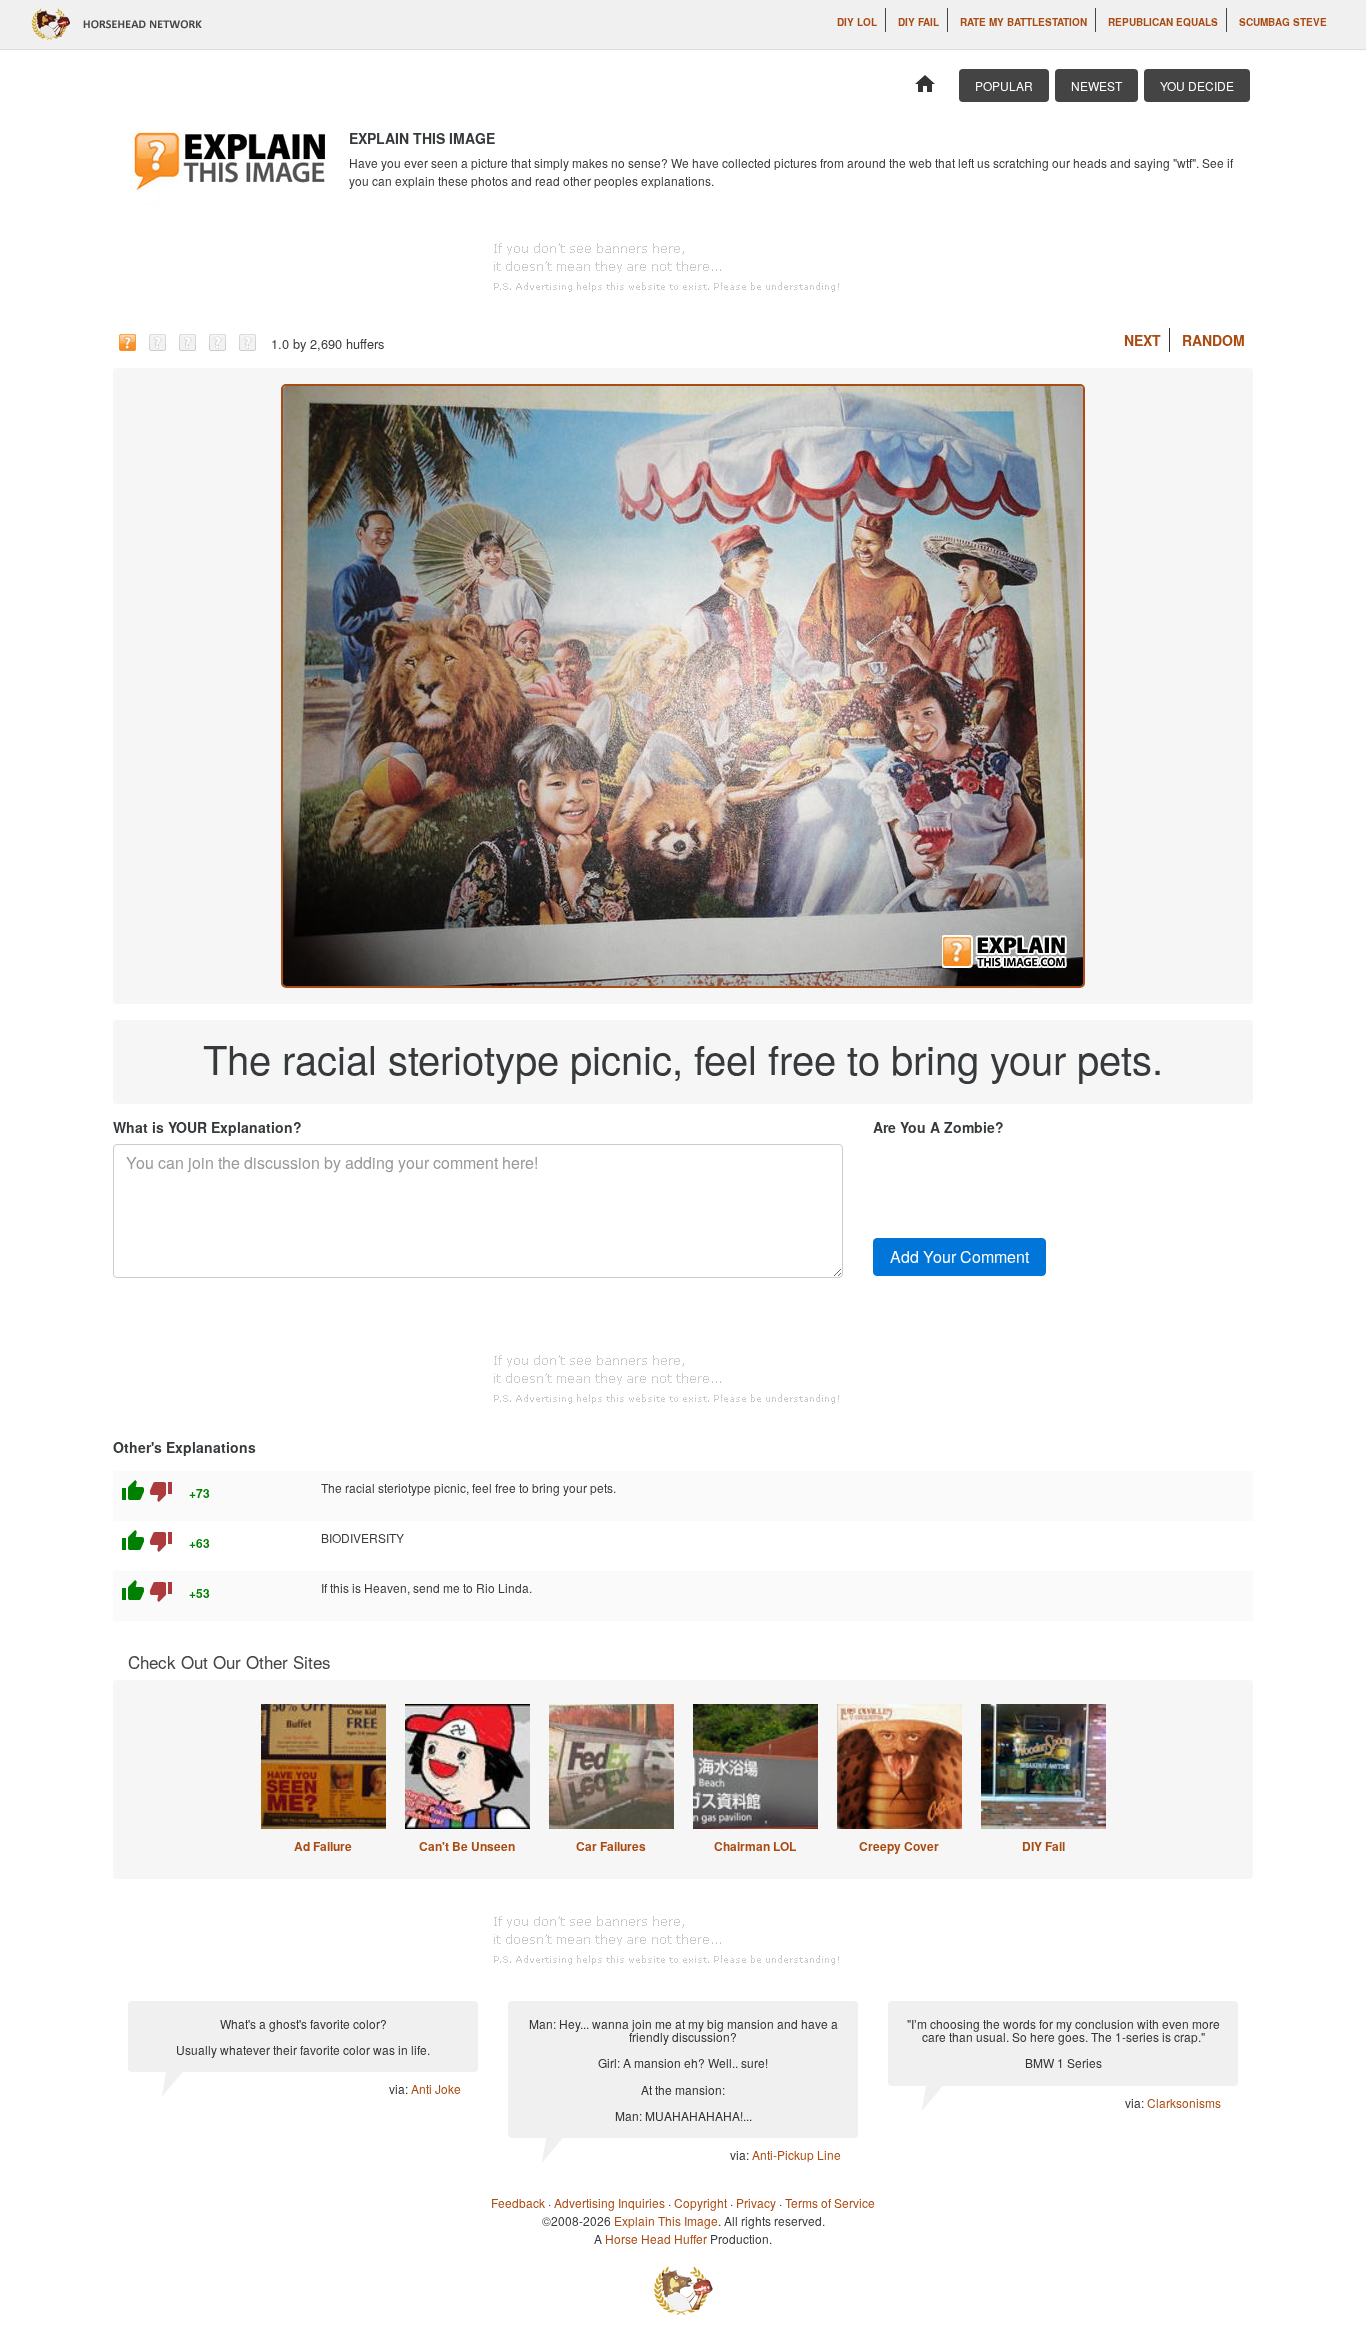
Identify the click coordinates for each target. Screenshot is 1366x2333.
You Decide (1197, 85)
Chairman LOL (755, 1846)
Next (1142, 340)
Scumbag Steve (1283, 22)
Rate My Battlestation (1023, 22)
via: (400, 2088)
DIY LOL (857, 22)
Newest (1096, 85)
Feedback (518, 2202)
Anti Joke (436, 2088)
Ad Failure (323, 1846)
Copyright (700, 2202)
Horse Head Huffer (656, 2238)
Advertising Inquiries (609, 2202)
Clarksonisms (1184, 2102)
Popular (1004, 85)
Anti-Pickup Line (796, 2154)
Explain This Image (666, 2220)
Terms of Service (830, 2202)
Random (1213, 340)
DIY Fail (918, 22)
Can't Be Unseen (467, 1846)
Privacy (756, 2202)
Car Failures (611, 1846)
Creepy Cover (899, 1846)
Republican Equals (1163, 22)
